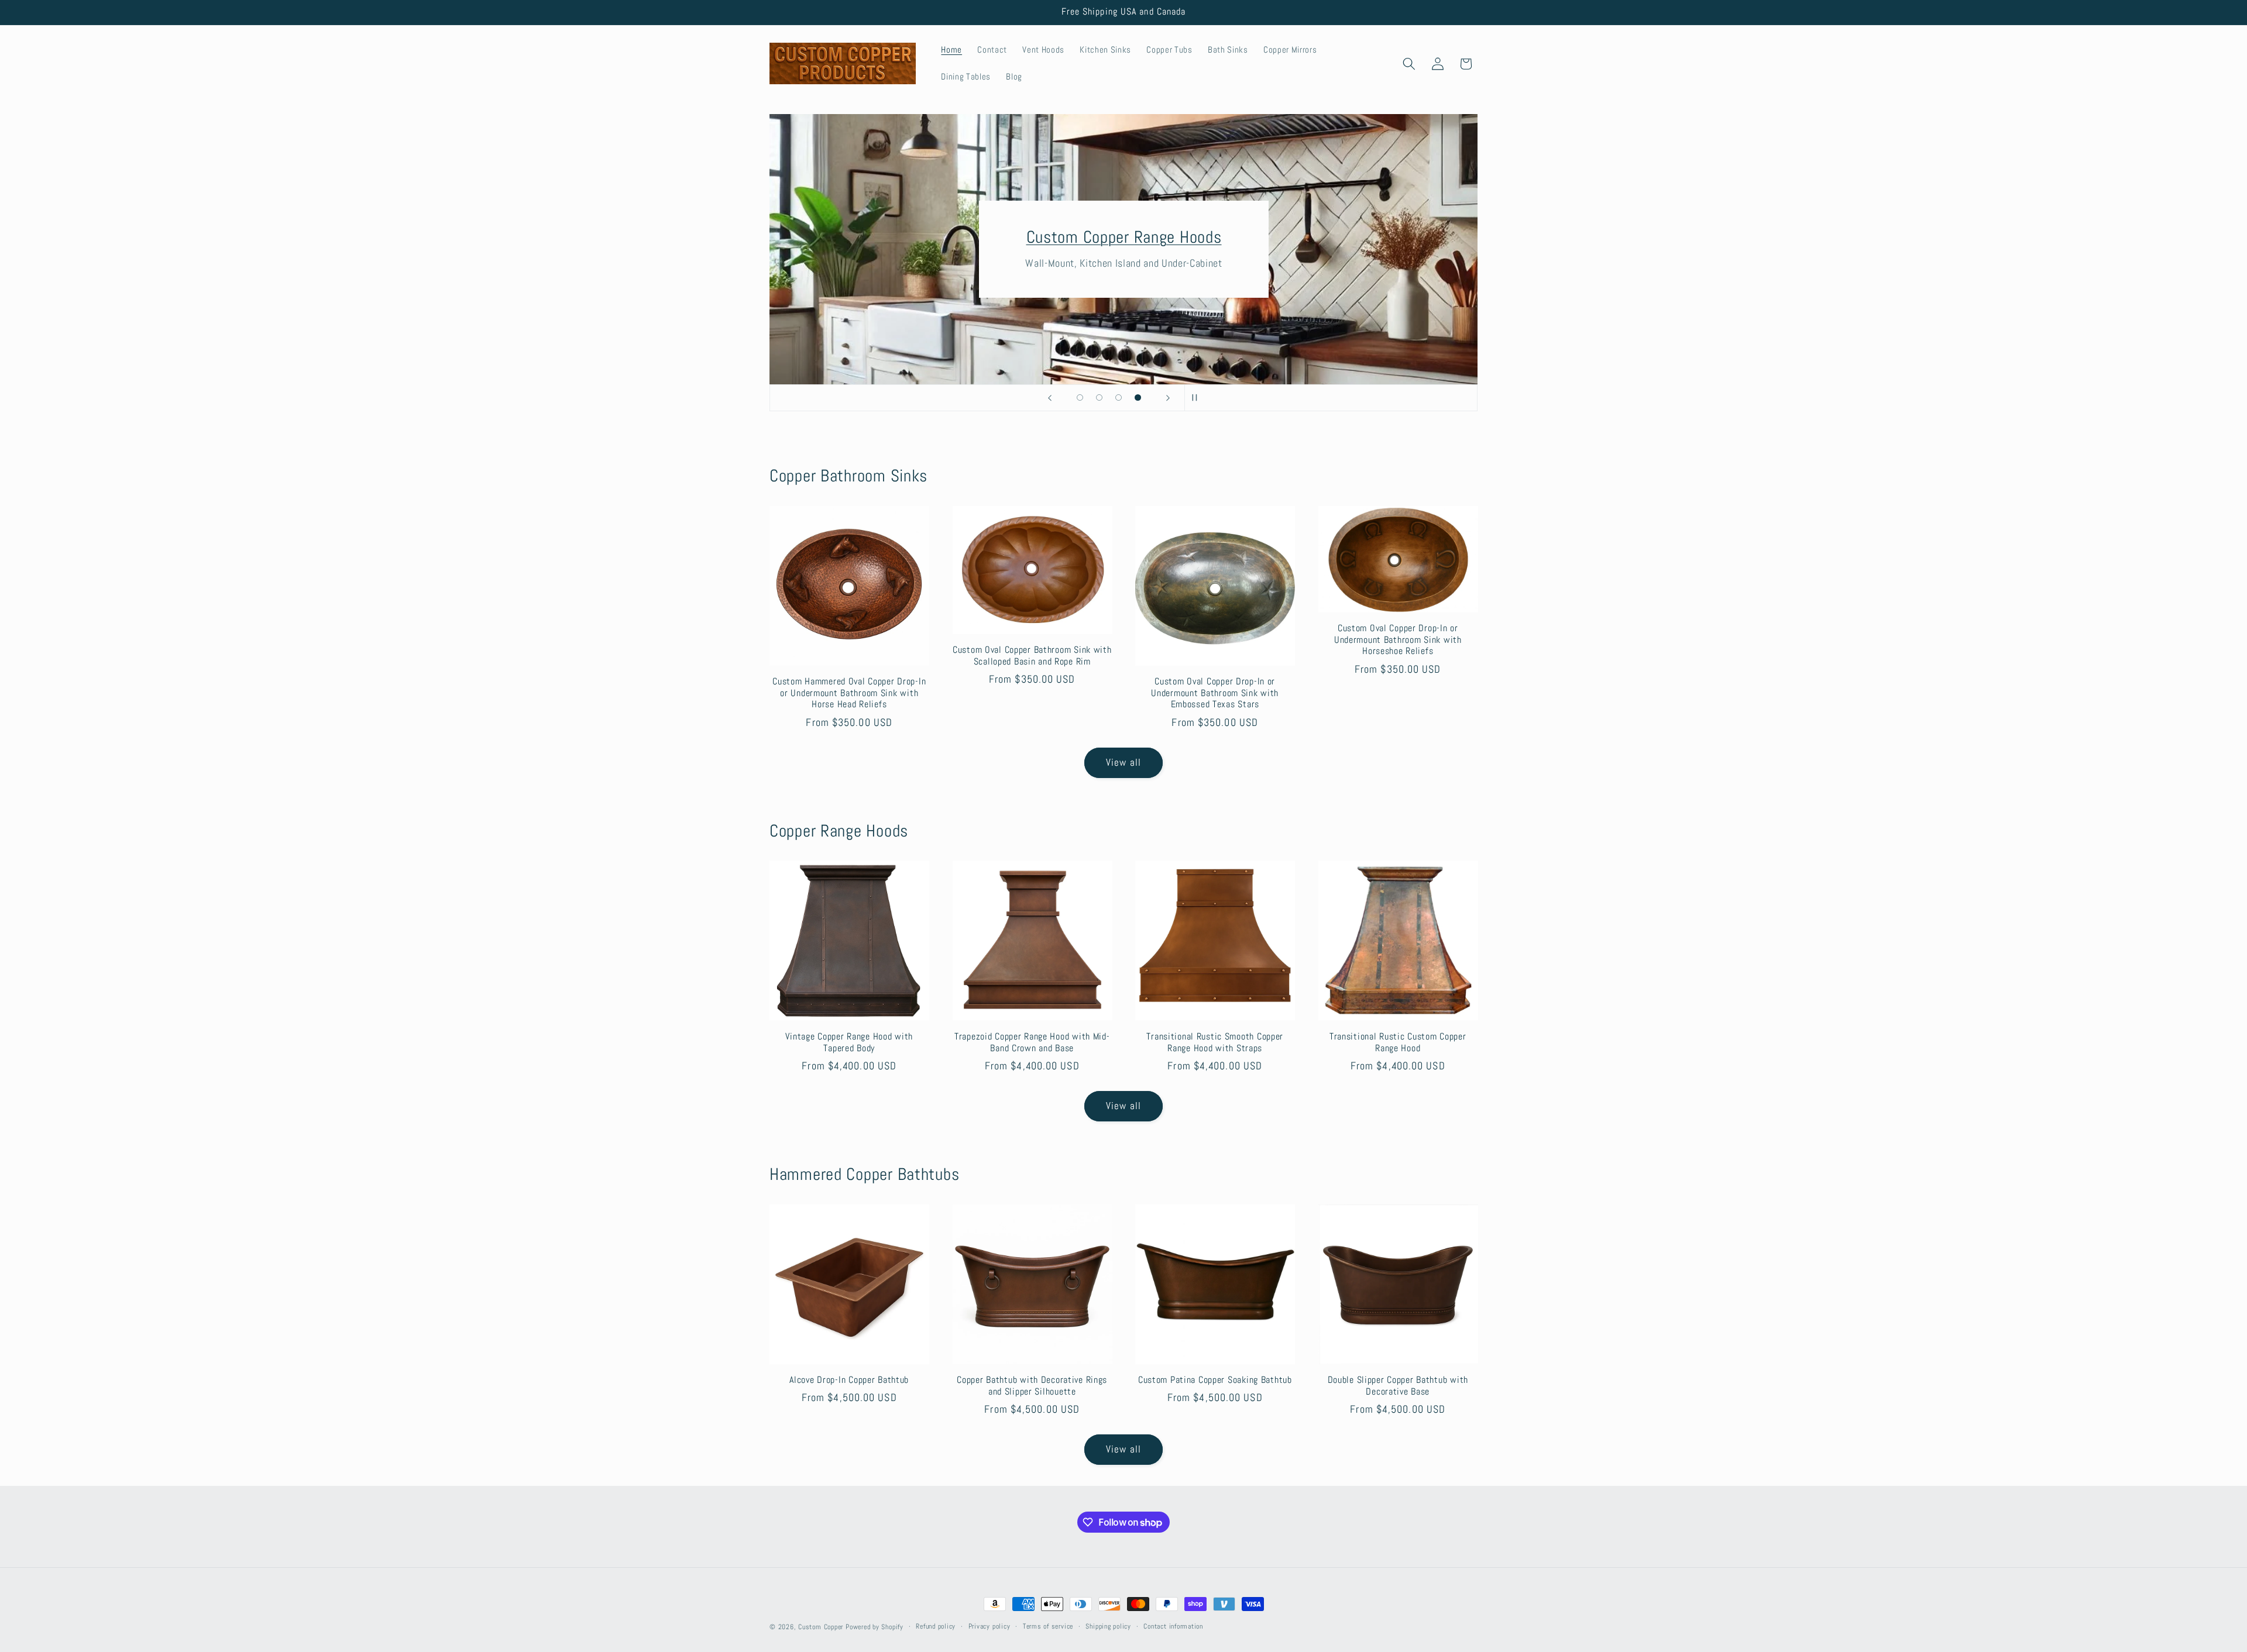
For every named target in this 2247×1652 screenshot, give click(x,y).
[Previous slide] (1050, 398)
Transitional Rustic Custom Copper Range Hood (1398, 1043)
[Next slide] (1168, 398)
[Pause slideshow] (1197, 398)
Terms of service (1048, 1626)
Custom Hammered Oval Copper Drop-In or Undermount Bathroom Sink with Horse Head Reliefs (849, 694)
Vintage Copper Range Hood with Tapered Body (849, 1043)
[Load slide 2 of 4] (1099, 397)
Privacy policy (989, 1626)
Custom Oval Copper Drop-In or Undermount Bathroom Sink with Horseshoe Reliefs (1398, 640)
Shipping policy (1108, 1626)
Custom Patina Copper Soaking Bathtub (1215, 1380)
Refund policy (936, 1626)
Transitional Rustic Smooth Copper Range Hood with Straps (1215, 1043)
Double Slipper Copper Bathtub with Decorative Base (1398, 1386)
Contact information (1173, 1626)
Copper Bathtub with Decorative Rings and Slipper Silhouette (1032, 1386)
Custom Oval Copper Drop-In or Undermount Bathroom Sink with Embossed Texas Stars (1215, 694)
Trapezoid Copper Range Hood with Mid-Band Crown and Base (1032, 1043)
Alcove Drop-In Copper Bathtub (849, 1380)
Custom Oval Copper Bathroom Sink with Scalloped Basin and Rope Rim (1032, 656)
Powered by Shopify (875, 1627)
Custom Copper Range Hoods (1123, 237)
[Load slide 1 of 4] (1080, 397)
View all (1123, 763)
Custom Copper (821, 1627)
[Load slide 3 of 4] (1119, 397)
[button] (1409, 64)
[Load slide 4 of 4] (1138, 397)
